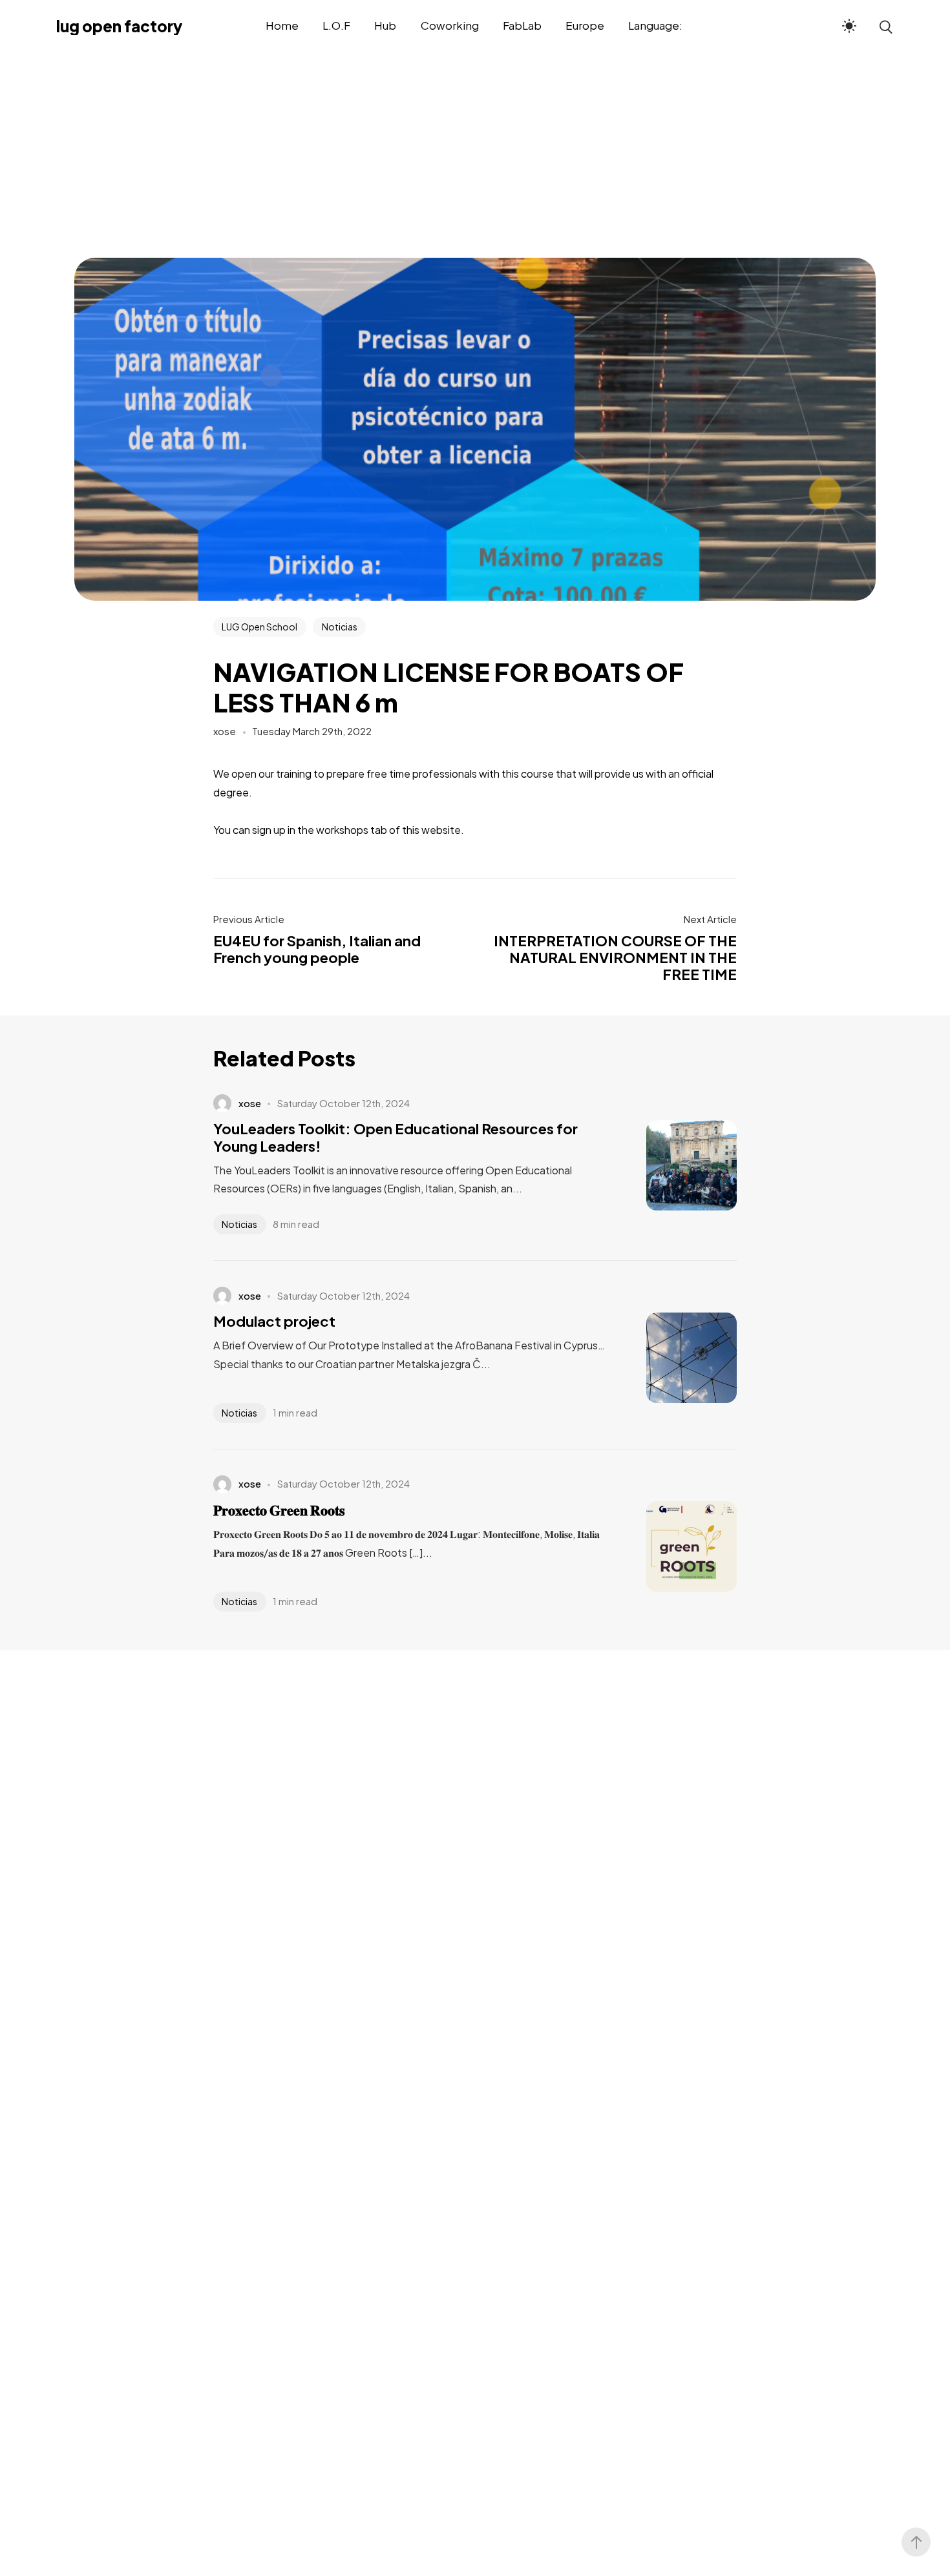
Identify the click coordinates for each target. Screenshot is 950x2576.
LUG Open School (259, 627)
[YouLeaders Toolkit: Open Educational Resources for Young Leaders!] (672, 1165)
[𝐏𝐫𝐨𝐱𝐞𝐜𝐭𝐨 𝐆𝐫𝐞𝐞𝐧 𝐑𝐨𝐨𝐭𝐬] (672, 1546)
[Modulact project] (672, 1358)
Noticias (340, 627)
